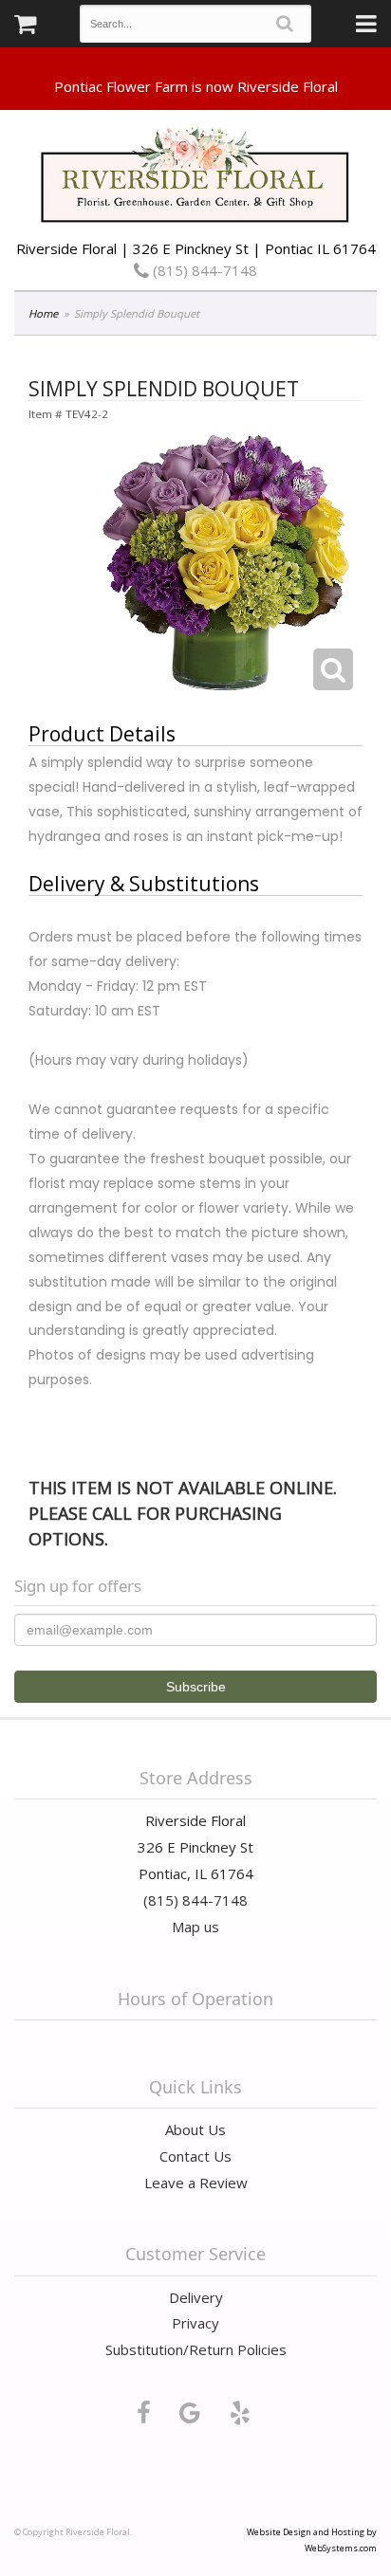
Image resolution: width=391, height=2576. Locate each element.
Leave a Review (196, 2183)
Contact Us (195, 2156)
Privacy (195, 2323)
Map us (195, 1927)
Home (43, 313)
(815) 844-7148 (203, 270)
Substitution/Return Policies (196, 2349)
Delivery (196, 2297)
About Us (195, 2129)
